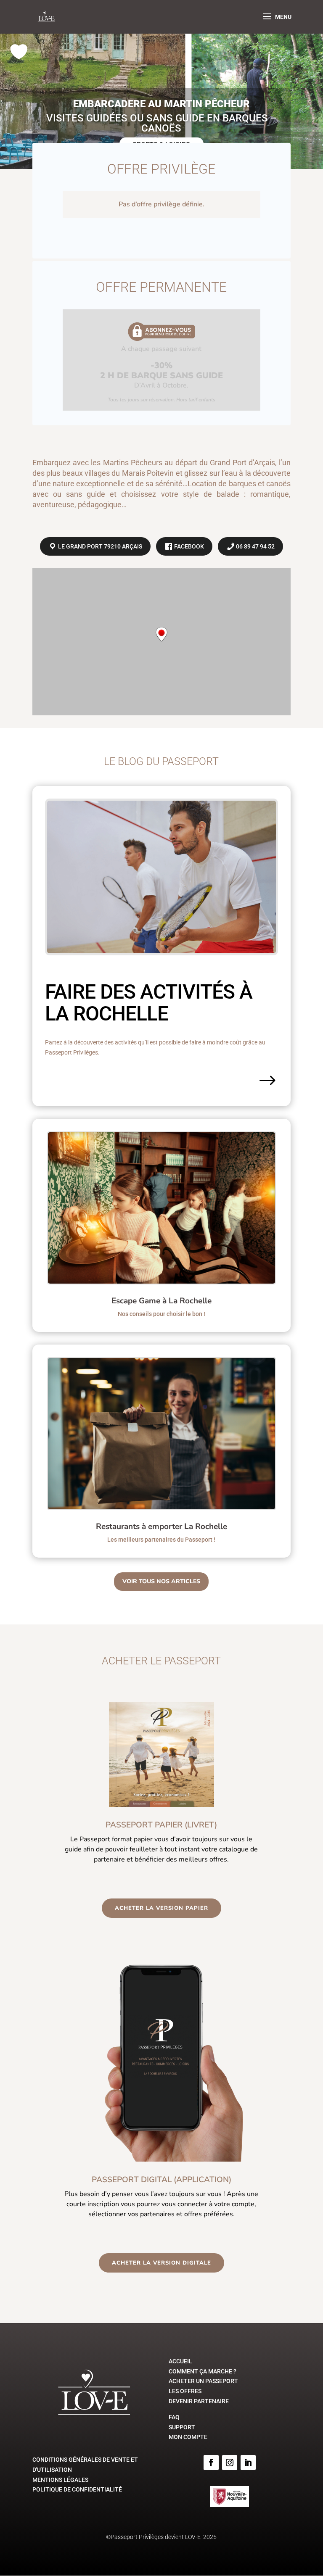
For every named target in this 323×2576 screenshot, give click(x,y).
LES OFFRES (185, 2391)
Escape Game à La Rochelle (161, 1301)
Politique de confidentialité (77, 2489)
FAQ (174, 2417)
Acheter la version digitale (161, 2263)
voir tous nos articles (161, 1581)
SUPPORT (182, 2427)
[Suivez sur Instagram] (230, 2463)
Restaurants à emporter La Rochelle (161, 1527)
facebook (189, 546)
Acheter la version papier (161, 1908)
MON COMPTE (188, 2437)
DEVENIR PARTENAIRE (199, 2401)
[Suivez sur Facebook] (211, 2463)
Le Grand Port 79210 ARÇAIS (99, 546)
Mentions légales (60, 2480)
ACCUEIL (180, 2361)
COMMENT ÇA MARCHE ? (203, 2371)
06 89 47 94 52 (255, 546)
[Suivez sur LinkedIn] (248, 2463)
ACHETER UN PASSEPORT (203, 2381)
